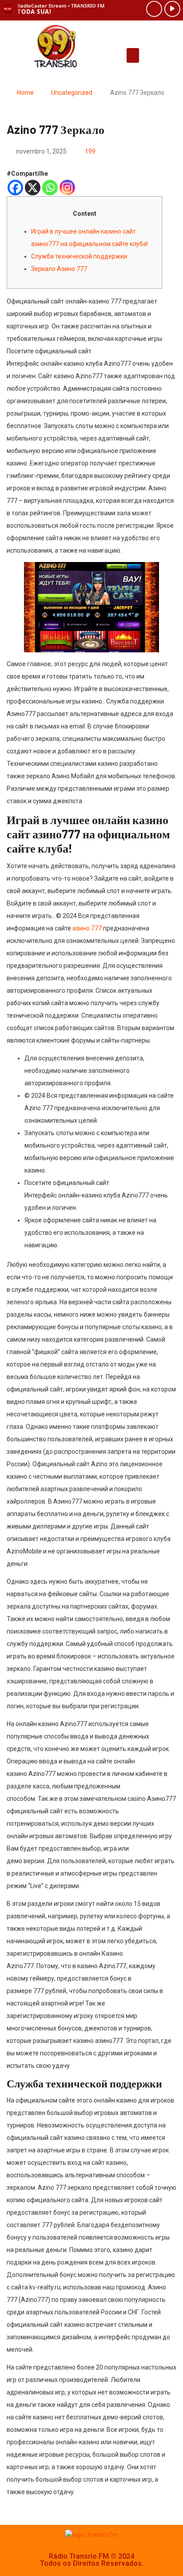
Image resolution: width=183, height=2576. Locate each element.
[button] (133, 55)
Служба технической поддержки (79, 256)
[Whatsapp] (50, 188)
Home (25, 93)
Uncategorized (72, 93)
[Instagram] (67, 188)
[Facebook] (15, 188)
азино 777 (87, 928)
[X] (33, 188)
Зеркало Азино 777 (59, 269)
